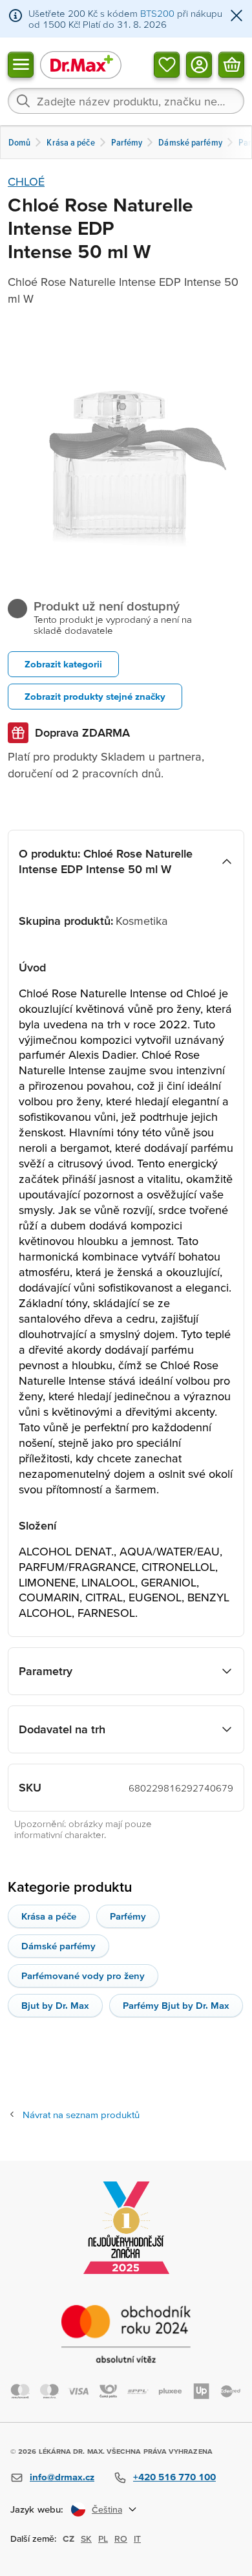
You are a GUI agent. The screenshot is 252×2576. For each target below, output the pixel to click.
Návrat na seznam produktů (81, 2115)
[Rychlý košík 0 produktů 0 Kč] (231, 64)
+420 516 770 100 (174, 2477)
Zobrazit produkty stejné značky (95, 696)
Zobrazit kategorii (63, 664)
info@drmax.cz (62, 2477)
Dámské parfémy (58, 1946)
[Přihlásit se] (199, 64)
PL (103, 2538)
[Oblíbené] (167, 64)
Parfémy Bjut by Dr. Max (176, 2005)
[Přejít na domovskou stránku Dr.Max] (81, 64)
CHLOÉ (26, 181)
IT (137, 2538)
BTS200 (157, 13)
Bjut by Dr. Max (55, 2005)
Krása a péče (49, 1916)
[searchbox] (126, 101)
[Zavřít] (236, 16)
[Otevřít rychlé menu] (21, 64)
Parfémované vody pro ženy (83, 1975)
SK (86, 2538)
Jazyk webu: (37, 2509)
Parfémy (128, 1916)
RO (121, 2538)
